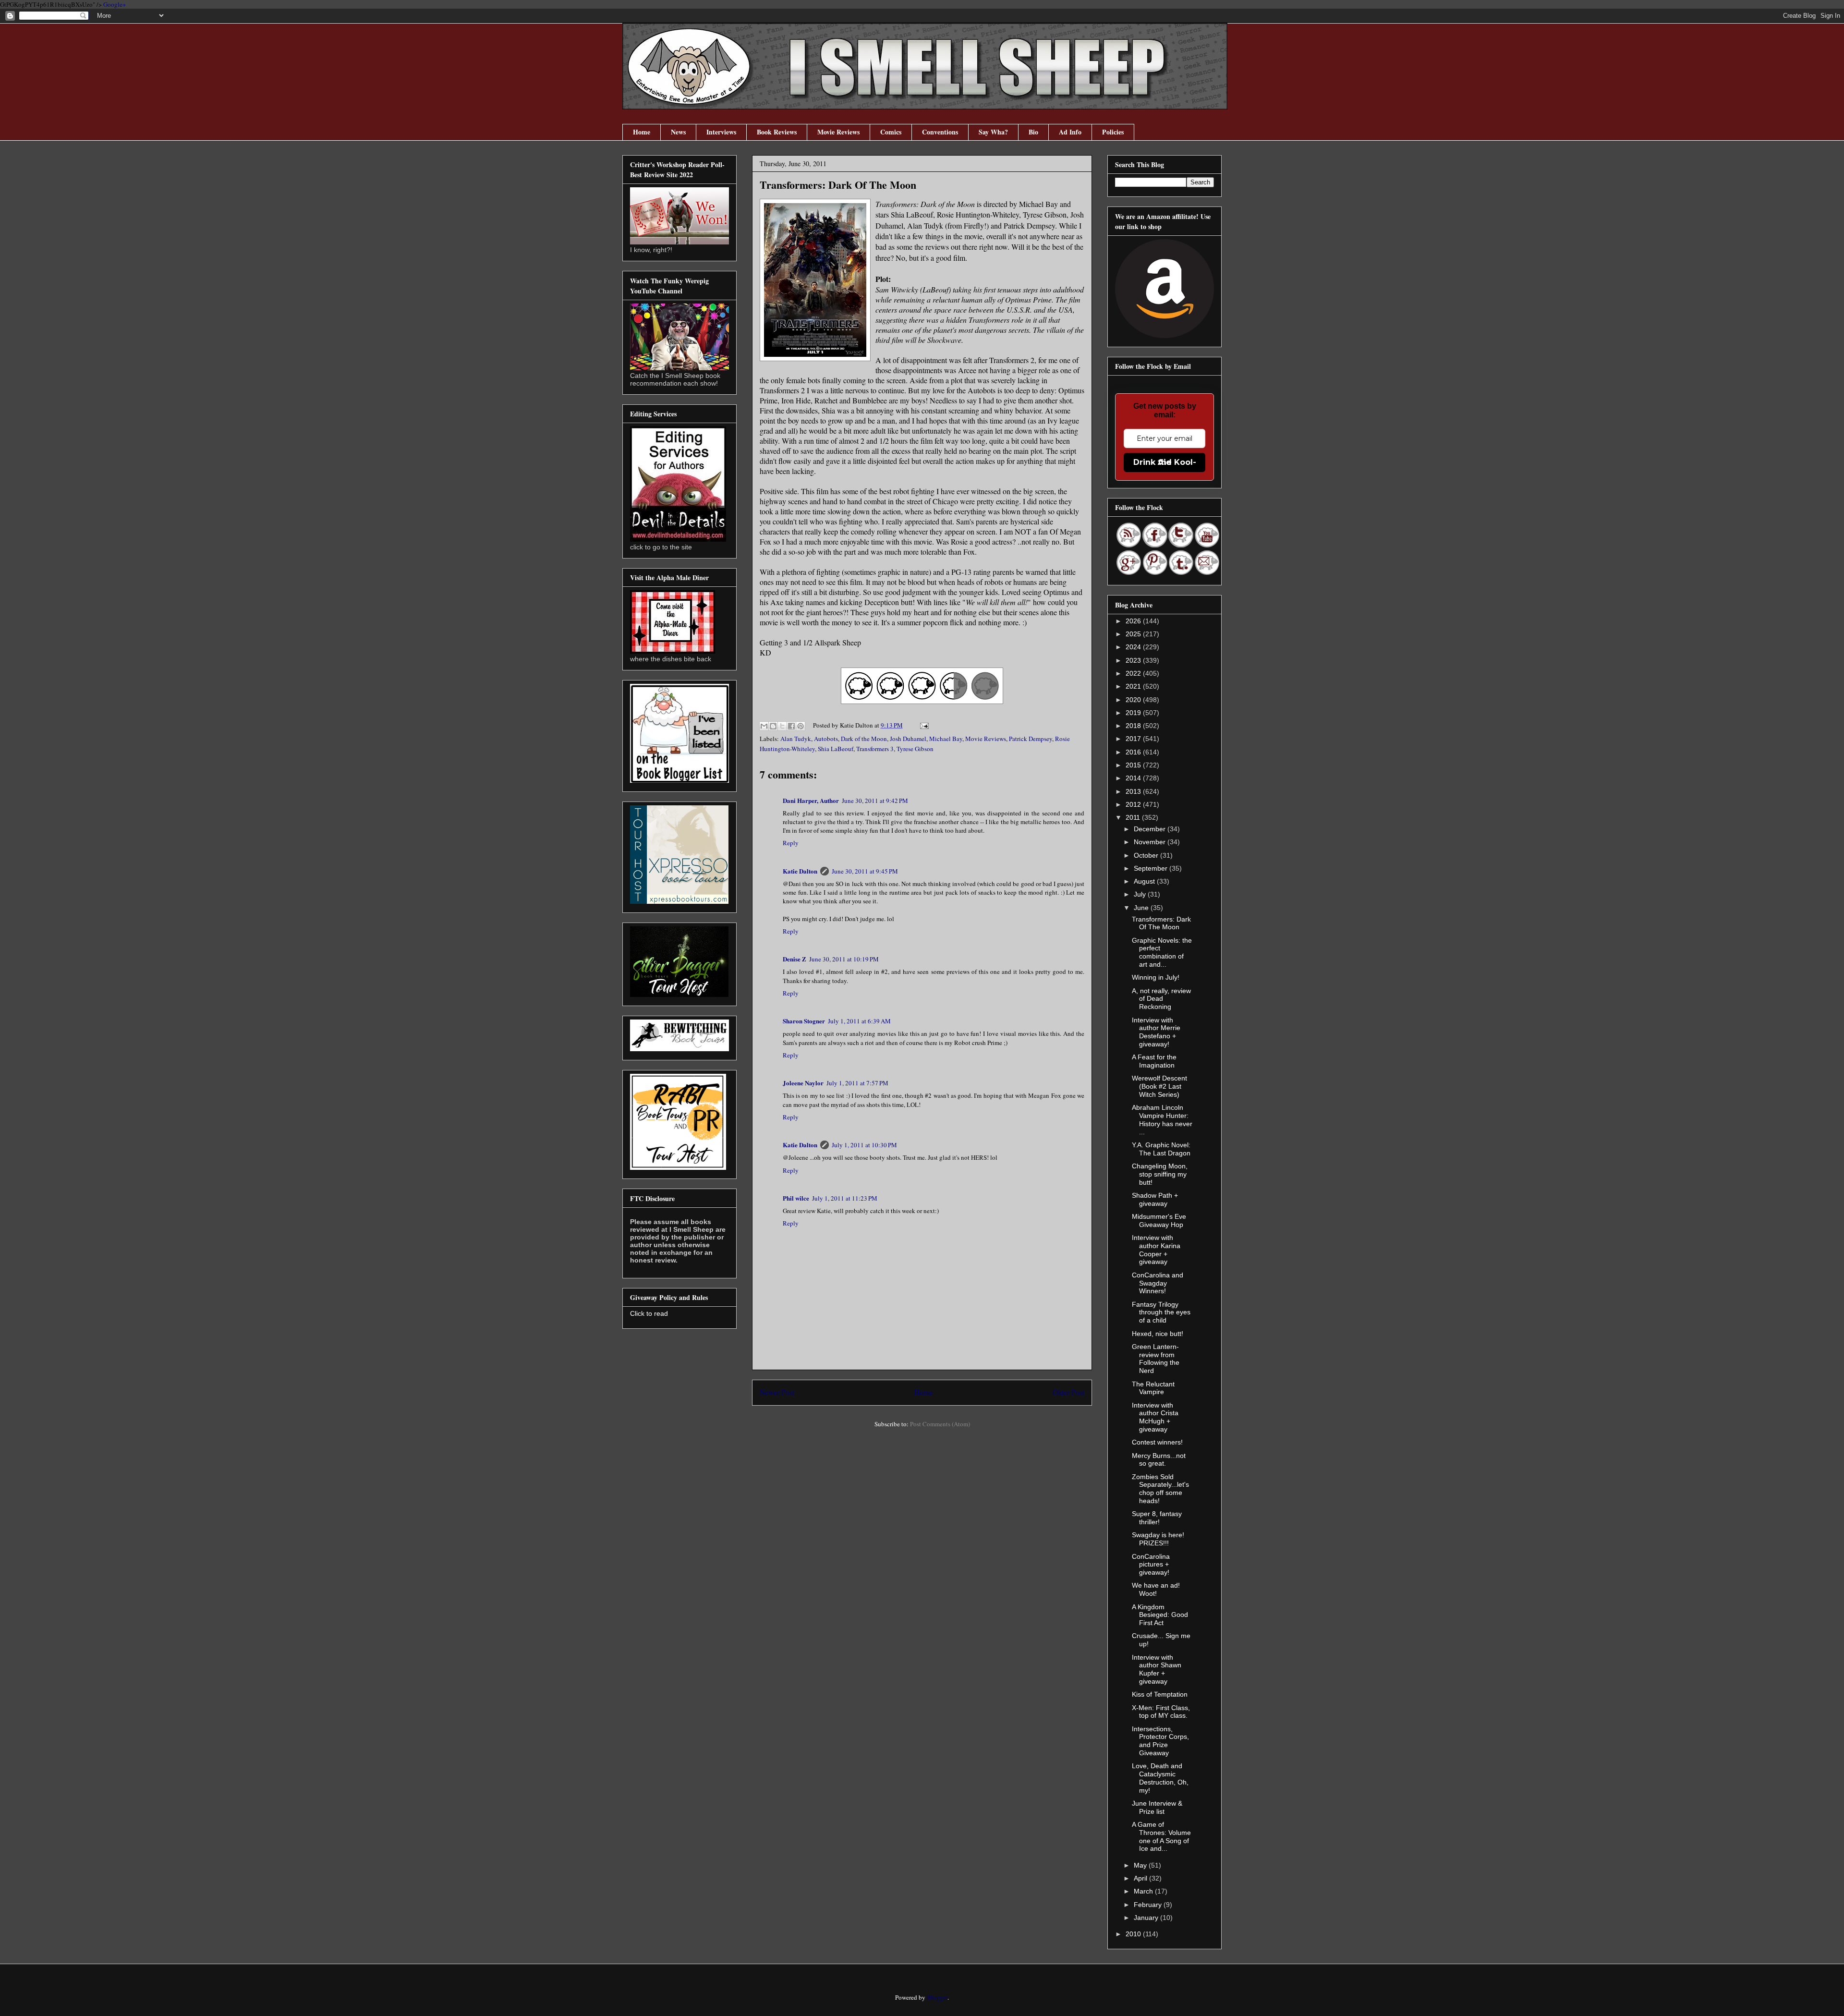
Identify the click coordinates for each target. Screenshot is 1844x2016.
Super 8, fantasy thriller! (1157, 1518)
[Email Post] (923, 725)
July (1141, 894)
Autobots (826, 739)
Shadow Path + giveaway (1155, 1199)
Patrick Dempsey (1031, 739)
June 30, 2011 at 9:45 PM (865, 871)
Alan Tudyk (796, 739)
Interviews (721, 132)
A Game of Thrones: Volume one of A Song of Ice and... (1161, 1836)
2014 (1134, 778)
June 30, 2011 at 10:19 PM (844, 959)
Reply (791, 843)
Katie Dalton (800, 871)
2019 (1134, 713)
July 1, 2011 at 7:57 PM (857, 1083)
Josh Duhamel (908, 739)
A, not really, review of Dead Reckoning (1161, 999)
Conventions (940, 132)
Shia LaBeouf (836, 749)
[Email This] (764, 726)
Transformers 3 (875, 749)
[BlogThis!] (773, 726)
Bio (1033, 132)
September (1152, 868)
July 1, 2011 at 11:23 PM (845, 1198)
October (1147, 855)
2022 (1134, 673)
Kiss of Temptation (1160, 1694)
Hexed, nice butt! (1158, 1334)
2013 (1134, 791)
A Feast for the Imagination (1154, 1061)
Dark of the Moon (864, 739)
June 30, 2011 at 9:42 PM (875, 801)
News (678, 132)
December (1151, 829)
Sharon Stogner (804, 1021)
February (1149, 1905)
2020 (1134, 700)
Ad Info (1070, 132)
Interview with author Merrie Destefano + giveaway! (1156, 1032)
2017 (1134, 739)
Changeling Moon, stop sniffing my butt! (1160, 1174)
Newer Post (777, 1392)
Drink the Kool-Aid (1165, 462)
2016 (1134, 752)
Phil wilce (796, 1198)
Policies (1113, 132)
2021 (1134, 686)
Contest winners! (1157, 1442)
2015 (1134, 765)
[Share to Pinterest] (801, 726)
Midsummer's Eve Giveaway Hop (1159, 1221)
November (1151, 842)
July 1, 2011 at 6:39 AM (859, 1021)
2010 (1134, 1934)
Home (642, 132)
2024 (1134, 647)
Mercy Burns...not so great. (1159, 1460)
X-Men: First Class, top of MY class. (1161, 1712)
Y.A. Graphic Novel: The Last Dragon (1161, 1149)
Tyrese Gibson (915, 749)
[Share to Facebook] (791, 726)
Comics (891, 132)
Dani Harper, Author (811, 800)
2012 (1134, 804)
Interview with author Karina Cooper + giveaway (1156, 1250)
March (1144, 1891)
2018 (1134, 726)
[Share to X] (782, 726)
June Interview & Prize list (1157, 1807)
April (1141, 1878)
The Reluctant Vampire (1153, 1388)
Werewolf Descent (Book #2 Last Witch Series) (1159, 1086)
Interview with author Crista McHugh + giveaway (1155, 1417)
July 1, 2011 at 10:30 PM (864, 1145)
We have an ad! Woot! (1156, 1589)
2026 (1134, 621)
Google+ (115, 4)
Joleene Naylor (803, 1083)
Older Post (1068, 1392)
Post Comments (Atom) (940, 1424)
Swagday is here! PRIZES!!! (1158, 1539)
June (1142, 908)
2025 (1134, 634)
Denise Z (795, 959)
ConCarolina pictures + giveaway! (1151, 1565)
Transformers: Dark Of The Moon (1161, 923)
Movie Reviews (838, 132)
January (1147, 1918)
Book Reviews (777, 132)
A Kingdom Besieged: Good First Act (1160, 1615)
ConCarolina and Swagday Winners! (1158, 1283)
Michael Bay (946, 739)
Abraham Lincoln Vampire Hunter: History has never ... (1162, 1119)
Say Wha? (993, 132)
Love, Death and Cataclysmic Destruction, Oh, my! (1160, 1778)
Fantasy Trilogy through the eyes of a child (1161, 1312)
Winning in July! (1156, 977)
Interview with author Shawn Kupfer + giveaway (1157, 1669)
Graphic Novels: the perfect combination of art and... (1162, 952)
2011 (1134, 817)
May (1141, 1865)
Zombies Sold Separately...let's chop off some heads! (1160, 1489)
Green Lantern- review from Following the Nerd (1156, 1359)
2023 (1134, 660)
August (1145, 881)
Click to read (649, 1313)
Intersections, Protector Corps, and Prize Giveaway (1160, 1741)
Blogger (937, 1997)
